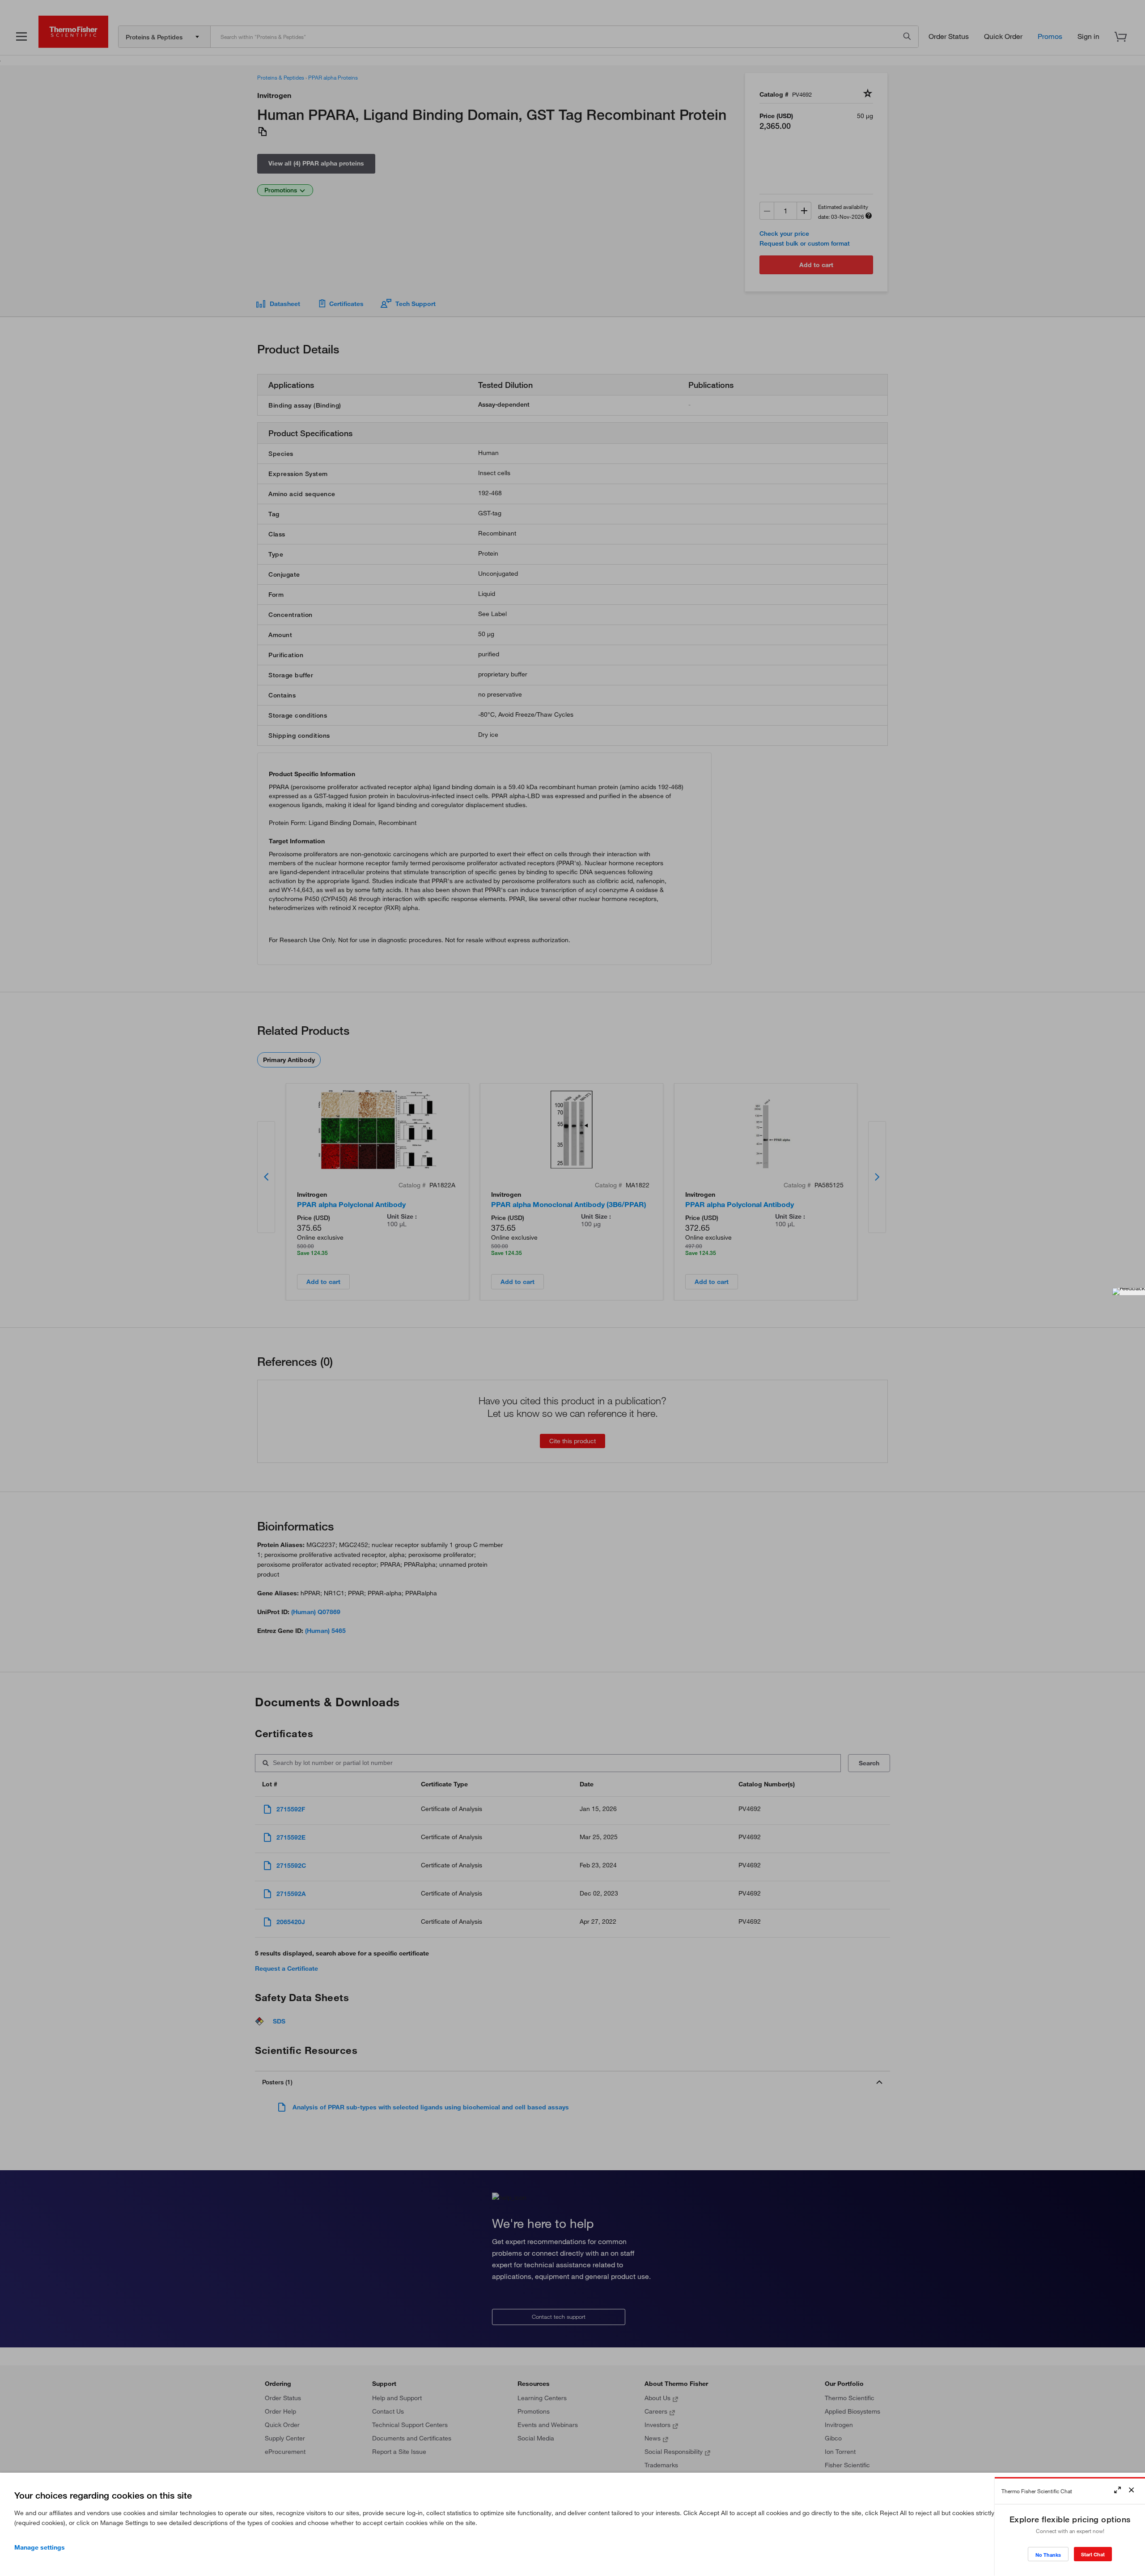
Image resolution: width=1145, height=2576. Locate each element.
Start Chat (1093, 2554)
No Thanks (1048, 2555)
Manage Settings (40, 2547)
